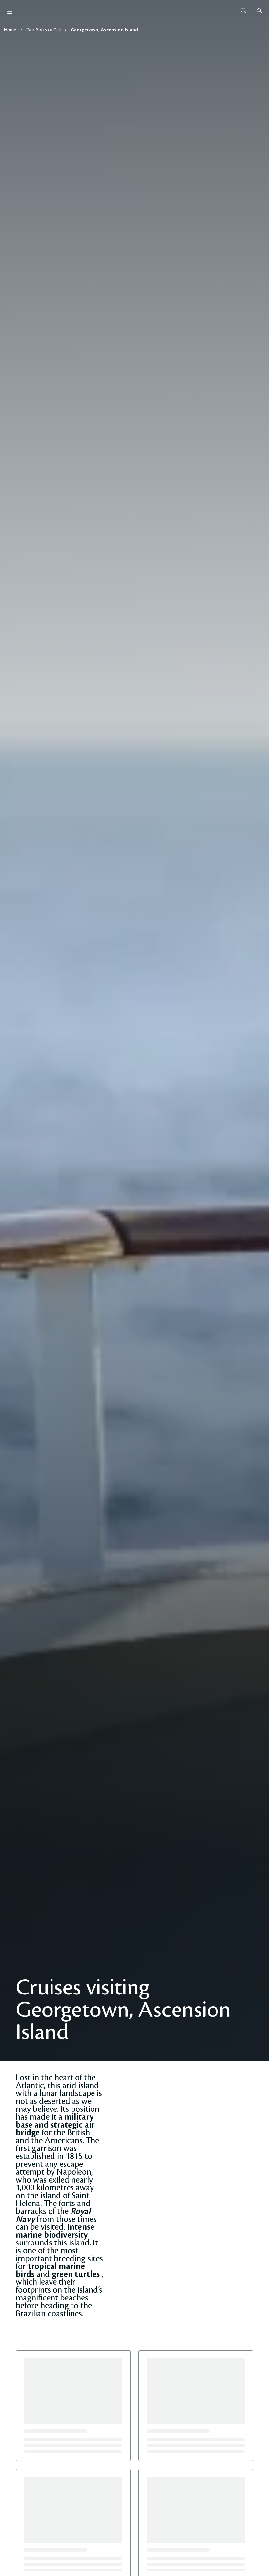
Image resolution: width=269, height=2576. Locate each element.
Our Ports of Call (43, 30)
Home (10, 30)
